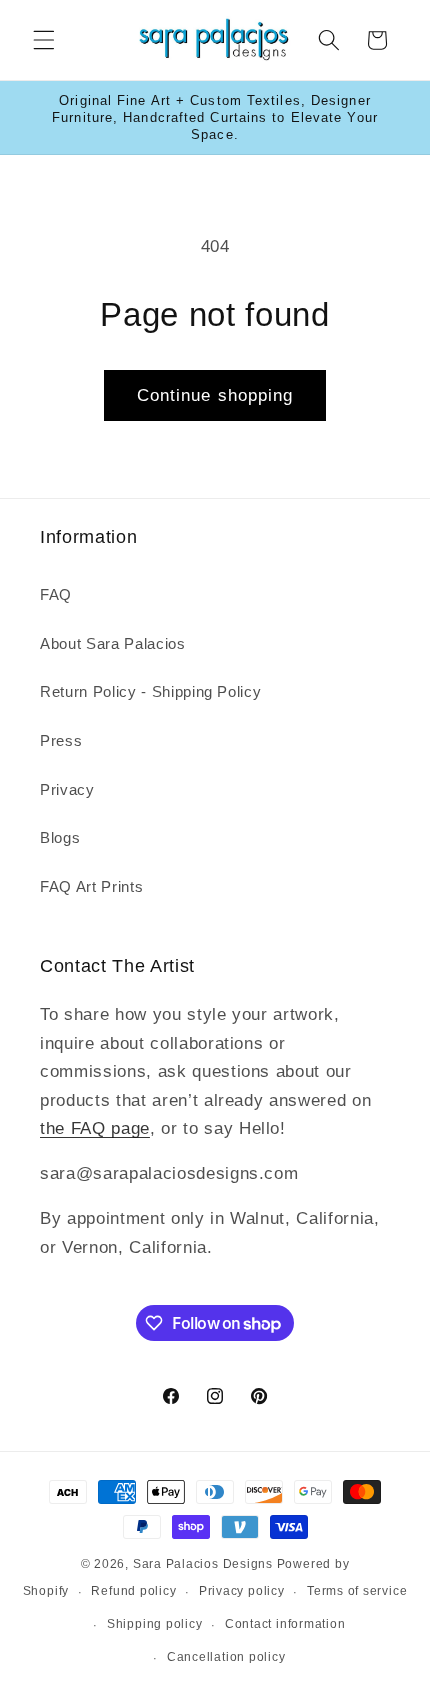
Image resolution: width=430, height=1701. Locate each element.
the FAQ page (95, 1128)
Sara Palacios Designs (203, 1564)
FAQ (56, 594)
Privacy (67, 789)
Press (61, 740)
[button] (44, 40)
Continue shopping (215, 395)
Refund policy (133, 1591)
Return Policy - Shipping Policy (150, 691)
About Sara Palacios (113, 643)
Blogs (60, 837)
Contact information (285, 1624)
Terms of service (357, 1591)
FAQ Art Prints (91, 886)
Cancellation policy (226, 1657)
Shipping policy (155, 1624)
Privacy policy (242, 1591)
